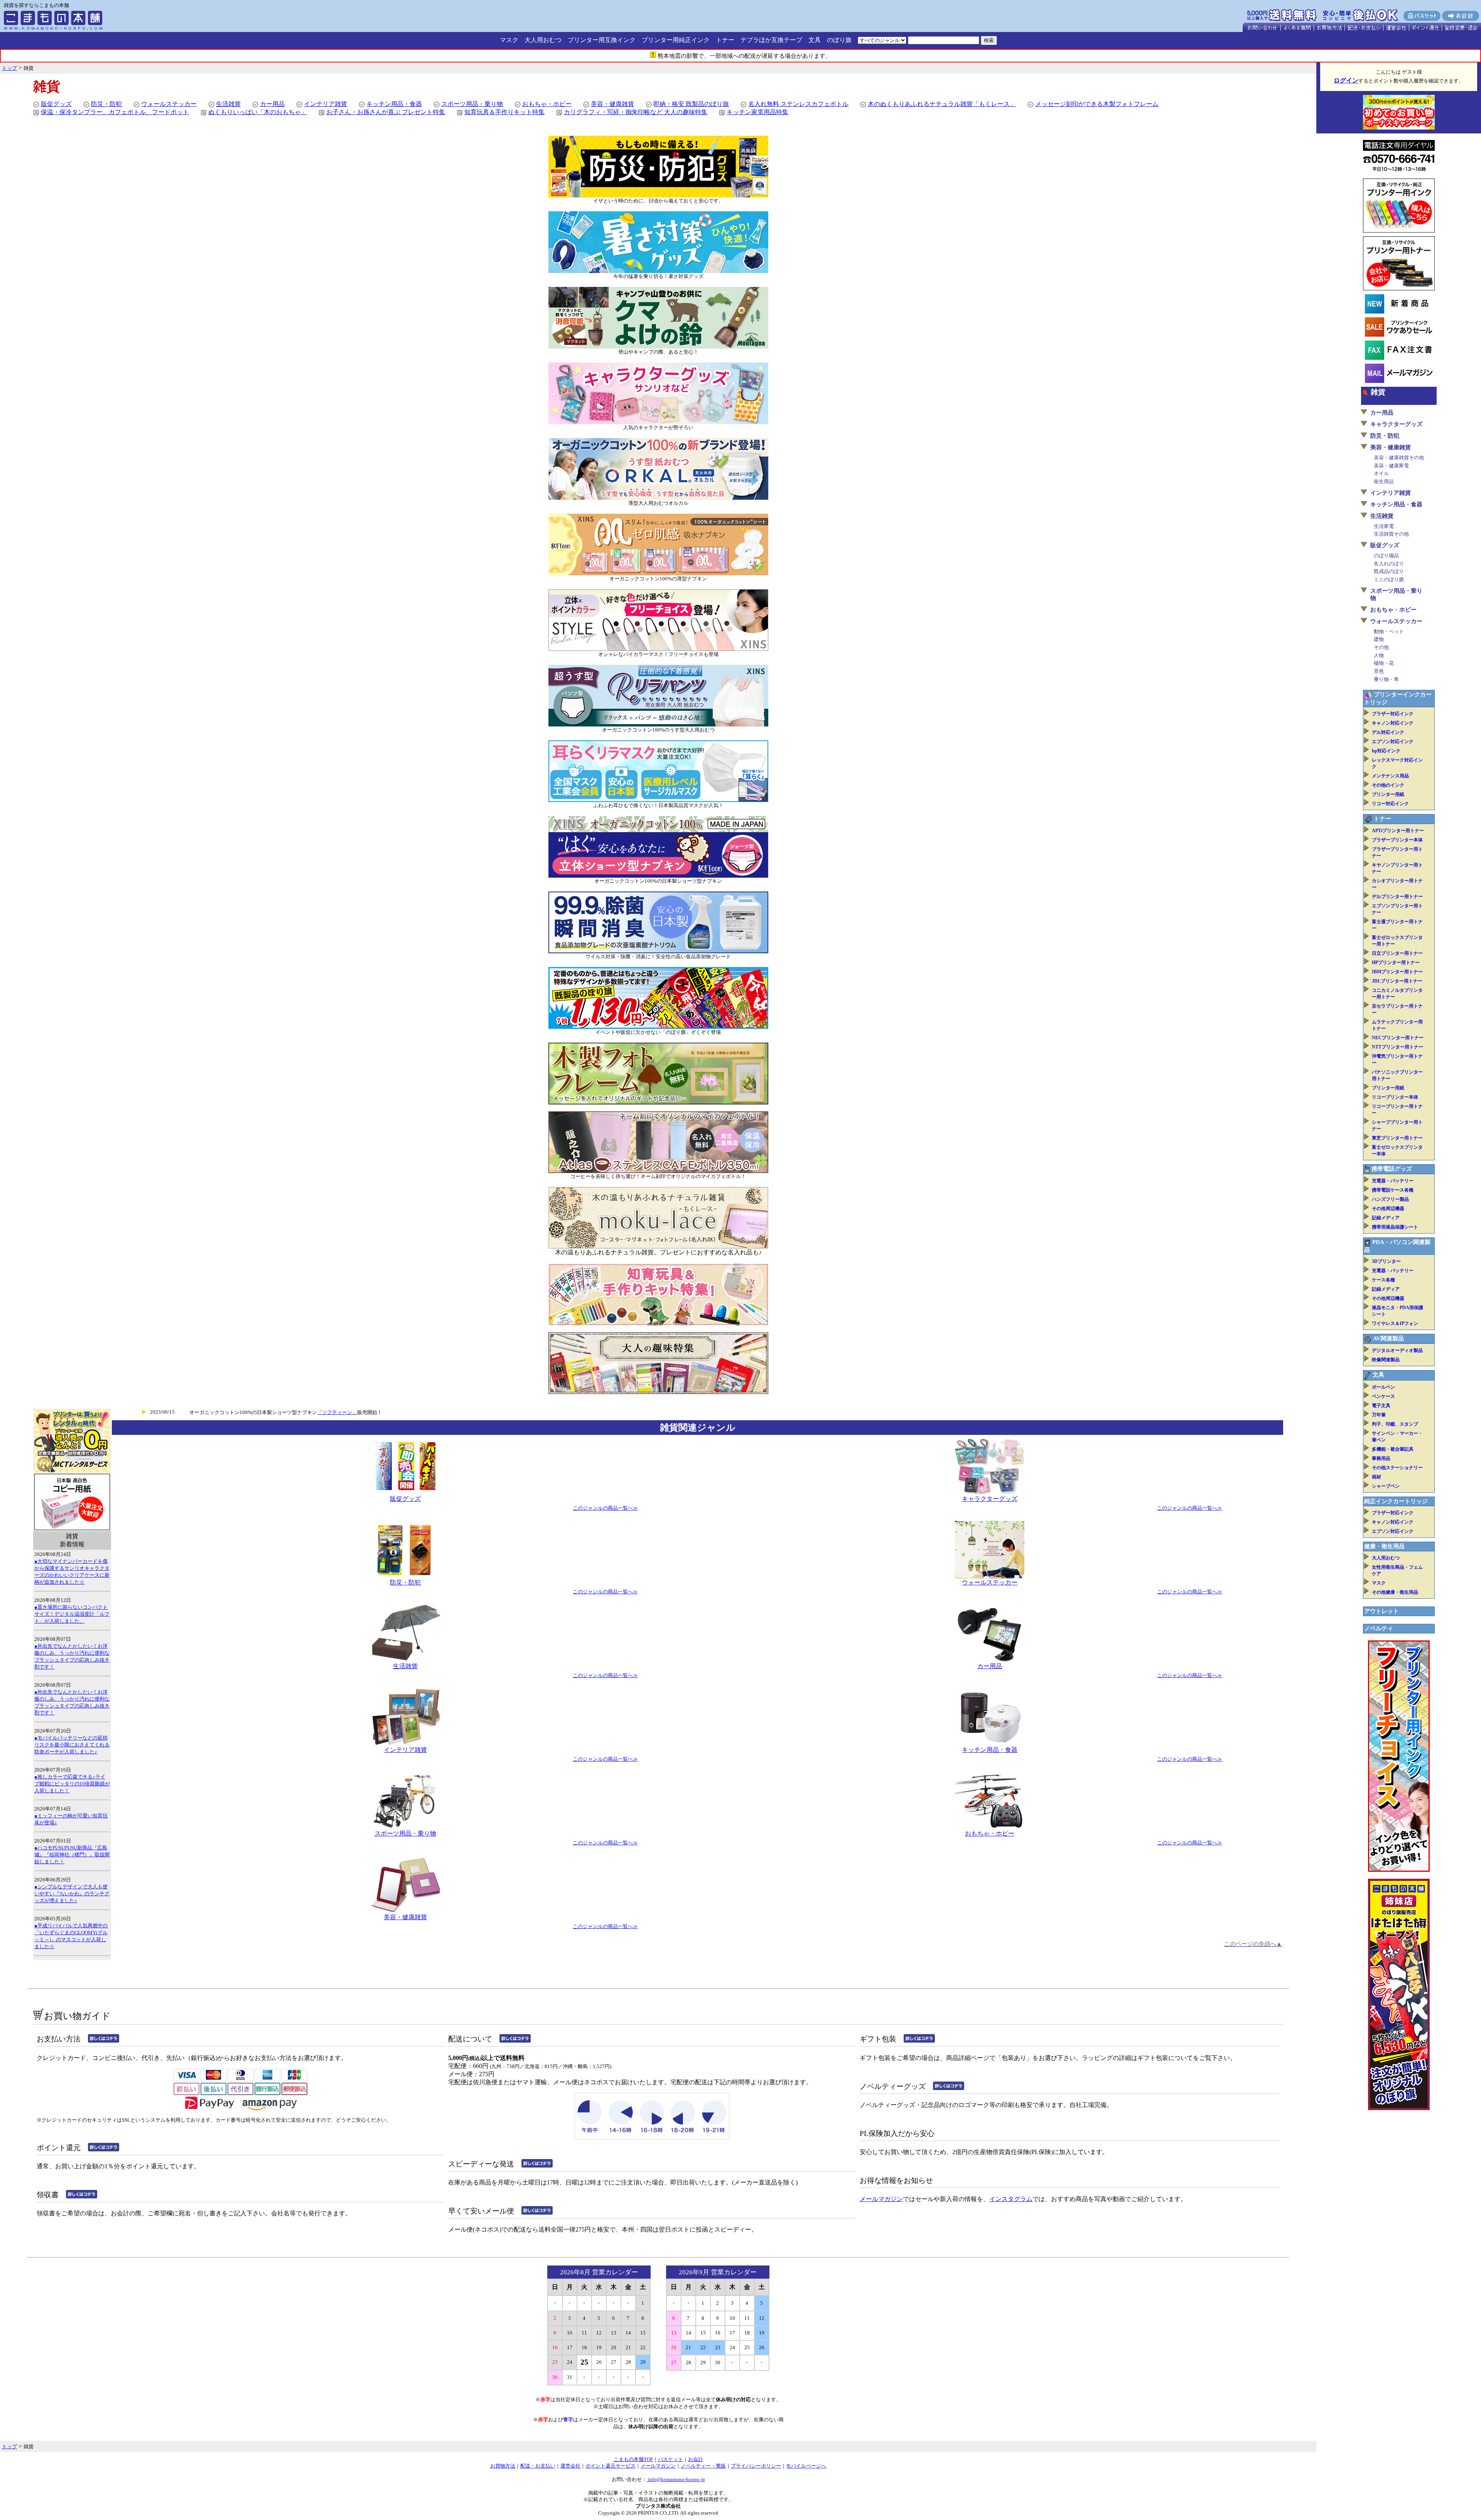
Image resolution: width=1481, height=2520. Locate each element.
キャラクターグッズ (990, 1499)
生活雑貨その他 (1391, 534)
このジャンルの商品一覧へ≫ (605, 1508)
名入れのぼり (1389, 564)
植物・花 (1384, 663)
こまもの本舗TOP (633, 2459)
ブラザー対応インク (1393, 714)
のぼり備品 (1386, 555)
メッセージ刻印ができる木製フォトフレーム (1097, 104)
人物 (1379, 655)
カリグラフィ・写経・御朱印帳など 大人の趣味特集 (636, 112)
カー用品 (272, 104)
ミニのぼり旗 (1389, 579)
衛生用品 (1384, 481)
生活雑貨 (228, 104)
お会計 (696, 2459)
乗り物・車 (1386, 679)
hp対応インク (1386, 751)
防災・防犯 (106, 104)
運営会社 (570, 2466)
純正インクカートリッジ (1396, 1501)
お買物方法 (503, 2466)
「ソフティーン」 (337, 1412)
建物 (1379, 639)
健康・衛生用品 (1384, 1546)
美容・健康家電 (1391, 466)
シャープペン (1386, 1486)
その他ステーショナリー (1397, 1468)
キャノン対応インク (1393, 723)
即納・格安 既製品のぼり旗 (691, 104)
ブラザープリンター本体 (1397, 840)
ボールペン (1383, 1387)
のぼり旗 (839, 40)
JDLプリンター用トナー (1397, 981)
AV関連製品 (1388, 1338)
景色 (1379, 671)
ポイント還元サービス (611, 2466)
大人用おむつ (543, 40)
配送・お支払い (538, 2466)
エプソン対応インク (1393, 742)
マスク (509, 40)
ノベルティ (1379, 1628)
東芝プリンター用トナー (1397, 1138)
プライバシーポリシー (756, 2466)
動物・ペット (1389, 631)
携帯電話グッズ (1392, 1169)
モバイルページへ (806, 2466)
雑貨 (1378, 392)
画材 (1376, 1477)
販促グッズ (56, 104)
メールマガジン (881, 2199)
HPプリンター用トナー (1396, 962)
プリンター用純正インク (676, 40)
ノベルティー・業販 (703, 2466)
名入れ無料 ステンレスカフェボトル (798, 104)
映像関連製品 (1386, 1360)
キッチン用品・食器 (394, 104)
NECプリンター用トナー (1398, 1038)
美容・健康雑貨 (612, 104)
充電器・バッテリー (1393, 1181)
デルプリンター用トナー (1397, 897)
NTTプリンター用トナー (1398, 1047)
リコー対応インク (1390, 804)
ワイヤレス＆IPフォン (1395, 1323)
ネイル (1381, 473)
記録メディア (1386, 1218)
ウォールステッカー (169, 104)
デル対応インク (1388, 732)
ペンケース (1383, 1396)
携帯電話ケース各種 (1393, 1190)
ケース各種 (1383, 1280)
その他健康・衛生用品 (1395, 1592)
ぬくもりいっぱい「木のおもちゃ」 (258, 112)
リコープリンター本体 (1395, 1097)
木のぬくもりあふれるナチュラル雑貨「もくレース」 (942, 104)
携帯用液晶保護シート (1395, 1227)
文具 (815, 40)
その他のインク (1388, 785)
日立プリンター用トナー (1397, 953)
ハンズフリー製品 (1390, 1199)
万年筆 (1379, 1415)
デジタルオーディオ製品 (1397, 1350)
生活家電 (1384, 526)
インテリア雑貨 (326, 104)
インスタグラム (1011, 2199)
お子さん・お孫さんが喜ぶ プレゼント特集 (386, 112)
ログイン (1346, 80)
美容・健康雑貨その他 (1399, 458)
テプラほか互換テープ (771, 40)
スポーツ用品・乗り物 (472, 104)
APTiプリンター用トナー (1398, 831)
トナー (725, 40)
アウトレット (1381, 1611)
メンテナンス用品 (1390, 776)
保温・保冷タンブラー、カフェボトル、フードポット (115, 112)
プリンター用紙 (1388, 794)
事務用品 (1381, 1458)
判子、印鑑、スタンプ (1395, 1424)
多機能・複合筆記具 (1393, 1449)
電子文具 (1381, 1406)
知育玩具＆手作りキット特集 (504, 112)
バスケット (670, 2459)
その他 (1381, 647)
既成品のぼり (1389, 571)
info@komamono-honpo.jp (676, 2479)
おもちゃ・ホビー (547, 104)
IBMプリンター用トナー (1397, 972)
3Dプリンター (1386, 1261)
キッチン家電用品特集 (757, 112)
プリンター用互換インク (602, 40)
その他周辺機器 (1388, 1209)
